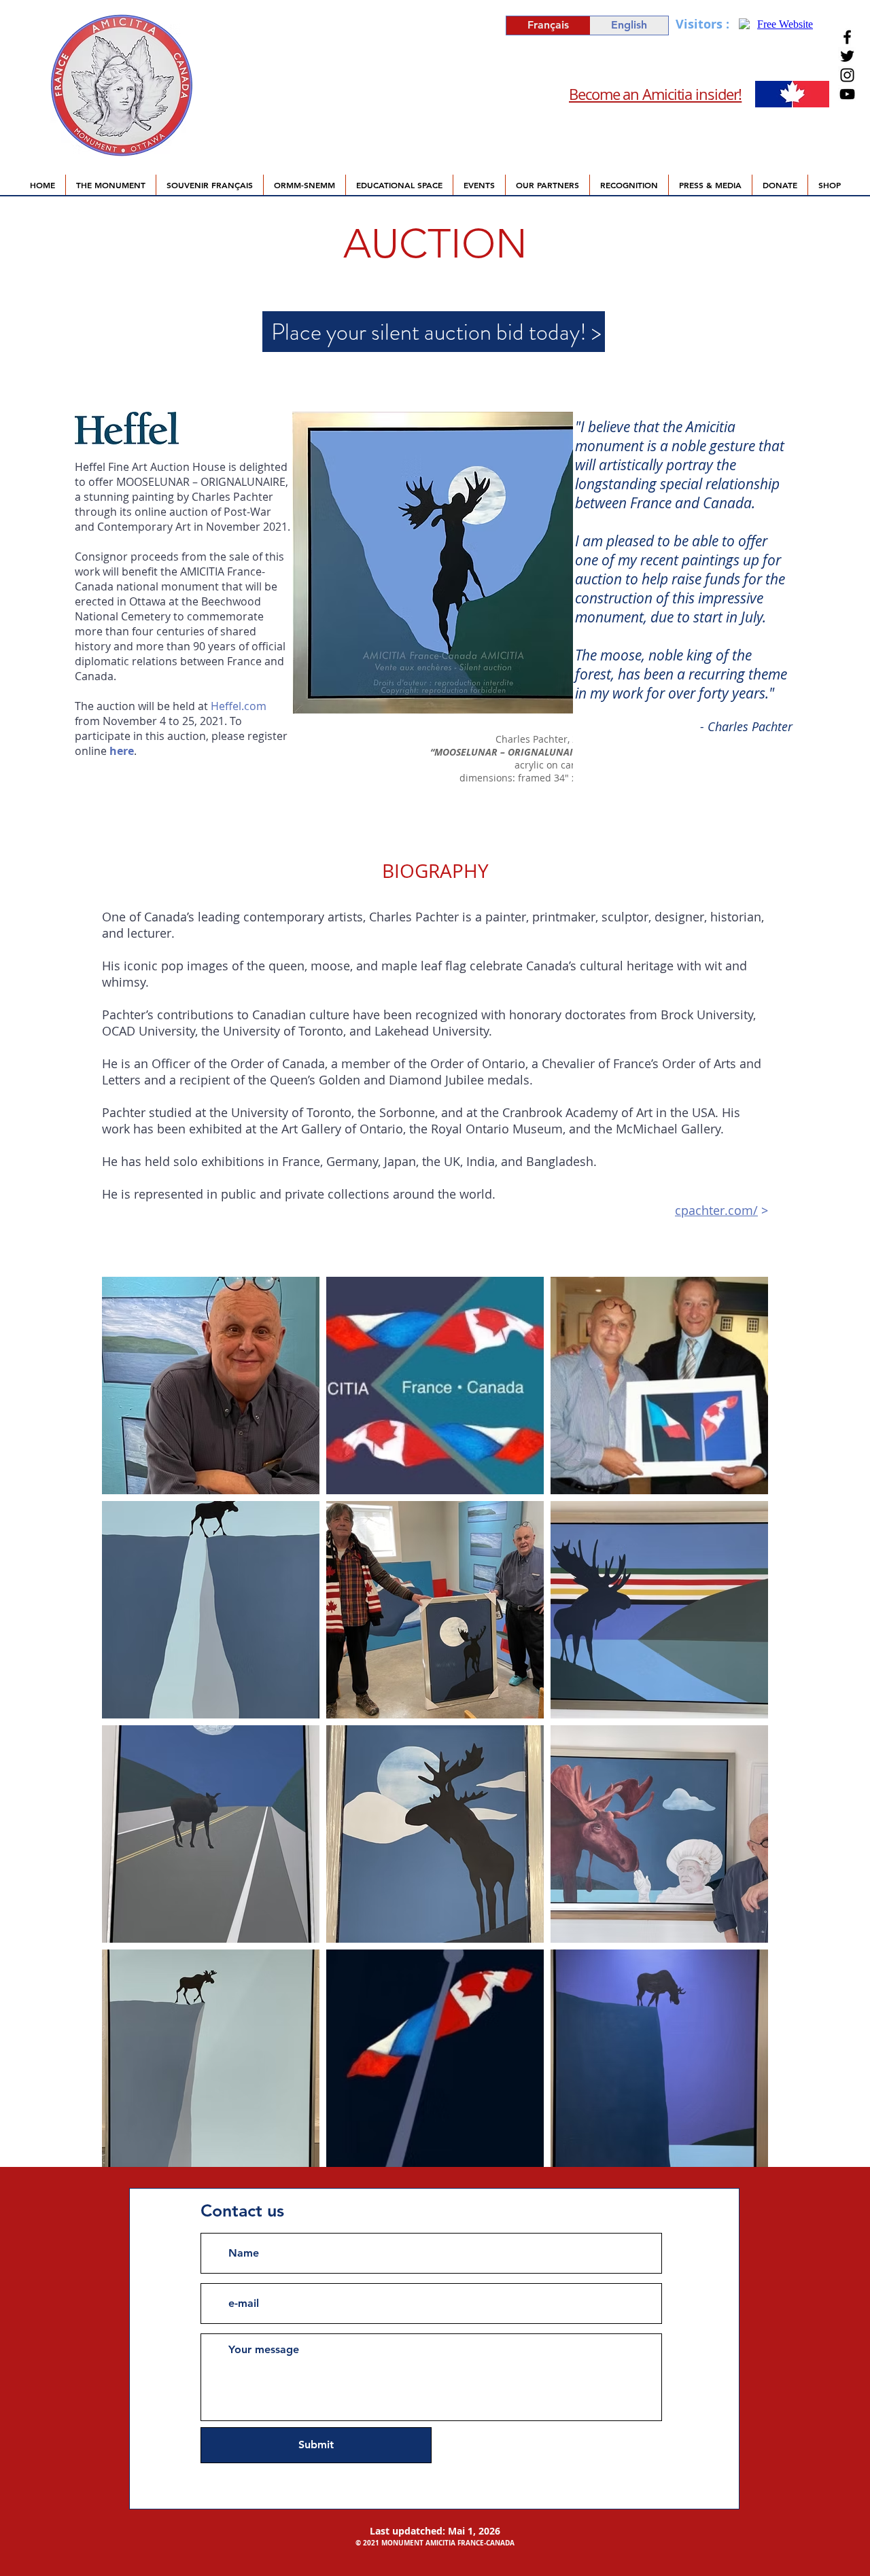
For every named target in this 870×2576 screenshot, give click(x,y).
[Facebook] (847, 37)
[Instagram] (847, 75)
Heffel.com (239, 706)
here (122, 751)
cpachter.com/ (716, 1210)
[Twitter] (847, 56)
